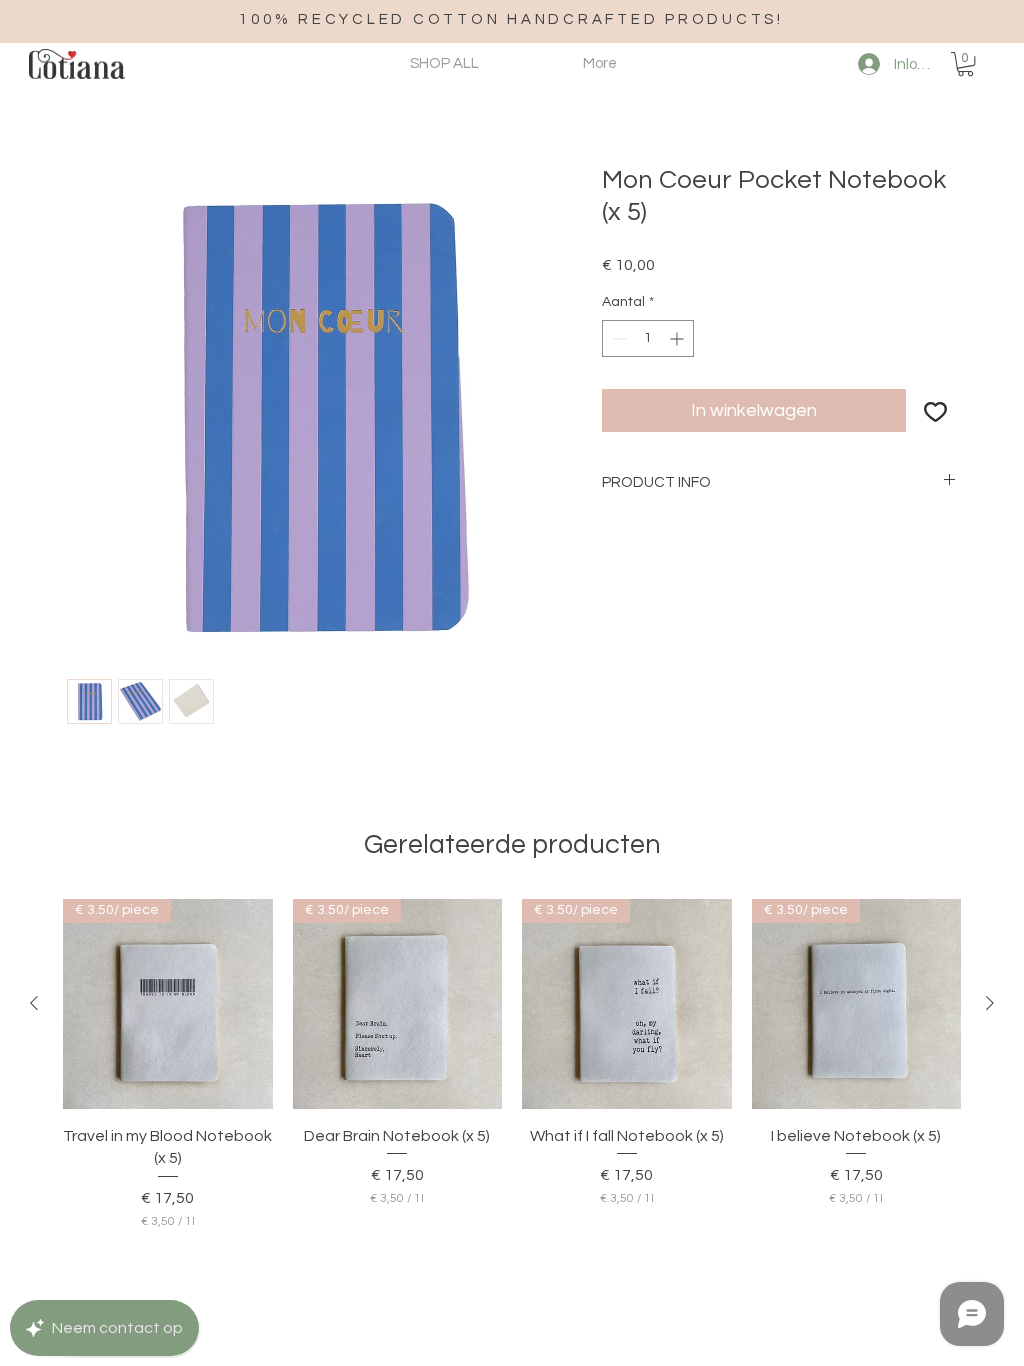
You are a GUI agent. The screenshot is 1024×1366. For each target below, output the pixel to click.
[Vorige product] (34, 1003)
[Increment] (678, 338)
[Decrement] (617, 338)
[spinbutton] (648, 338)
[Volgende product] (990, 1003)
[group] (512, 1064)
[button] (965, 64)
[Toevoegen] (935, 410)
